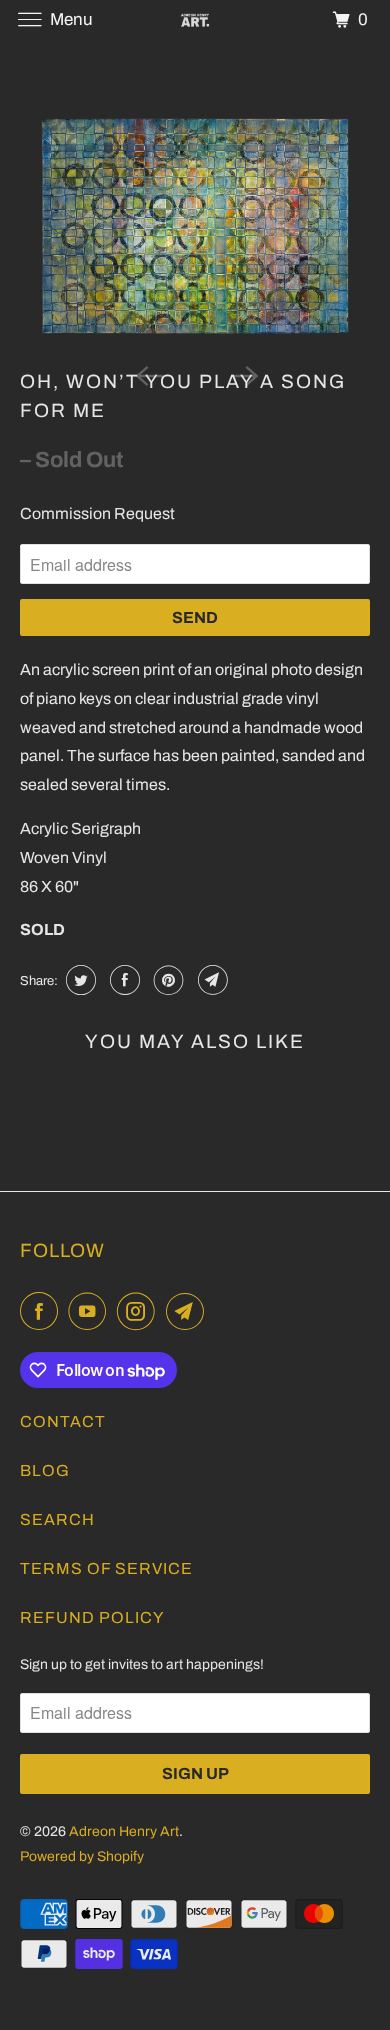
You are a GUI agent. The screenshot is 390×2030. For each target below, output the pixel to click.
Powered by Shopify (82, 1856)
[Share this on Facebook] (122, 980)
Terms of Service (106, 1568)
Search (57, 1519)
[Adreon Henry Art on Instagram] (140, 1311)
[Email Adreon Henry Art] (189, 1311)
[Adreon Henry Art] (195, 19)
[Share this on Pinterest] (166, 980)
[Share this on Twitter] (78, 980)
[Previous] (147, 374)
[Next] (243, 374)
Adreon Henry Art (124, 1831)
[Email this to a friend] (210, 980)
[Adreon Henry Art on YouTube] (91, 1311)
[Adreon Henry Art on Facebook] (43, 1311)
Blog (45, 1470)
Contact (63, 1421)
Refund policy (92, 1617)
